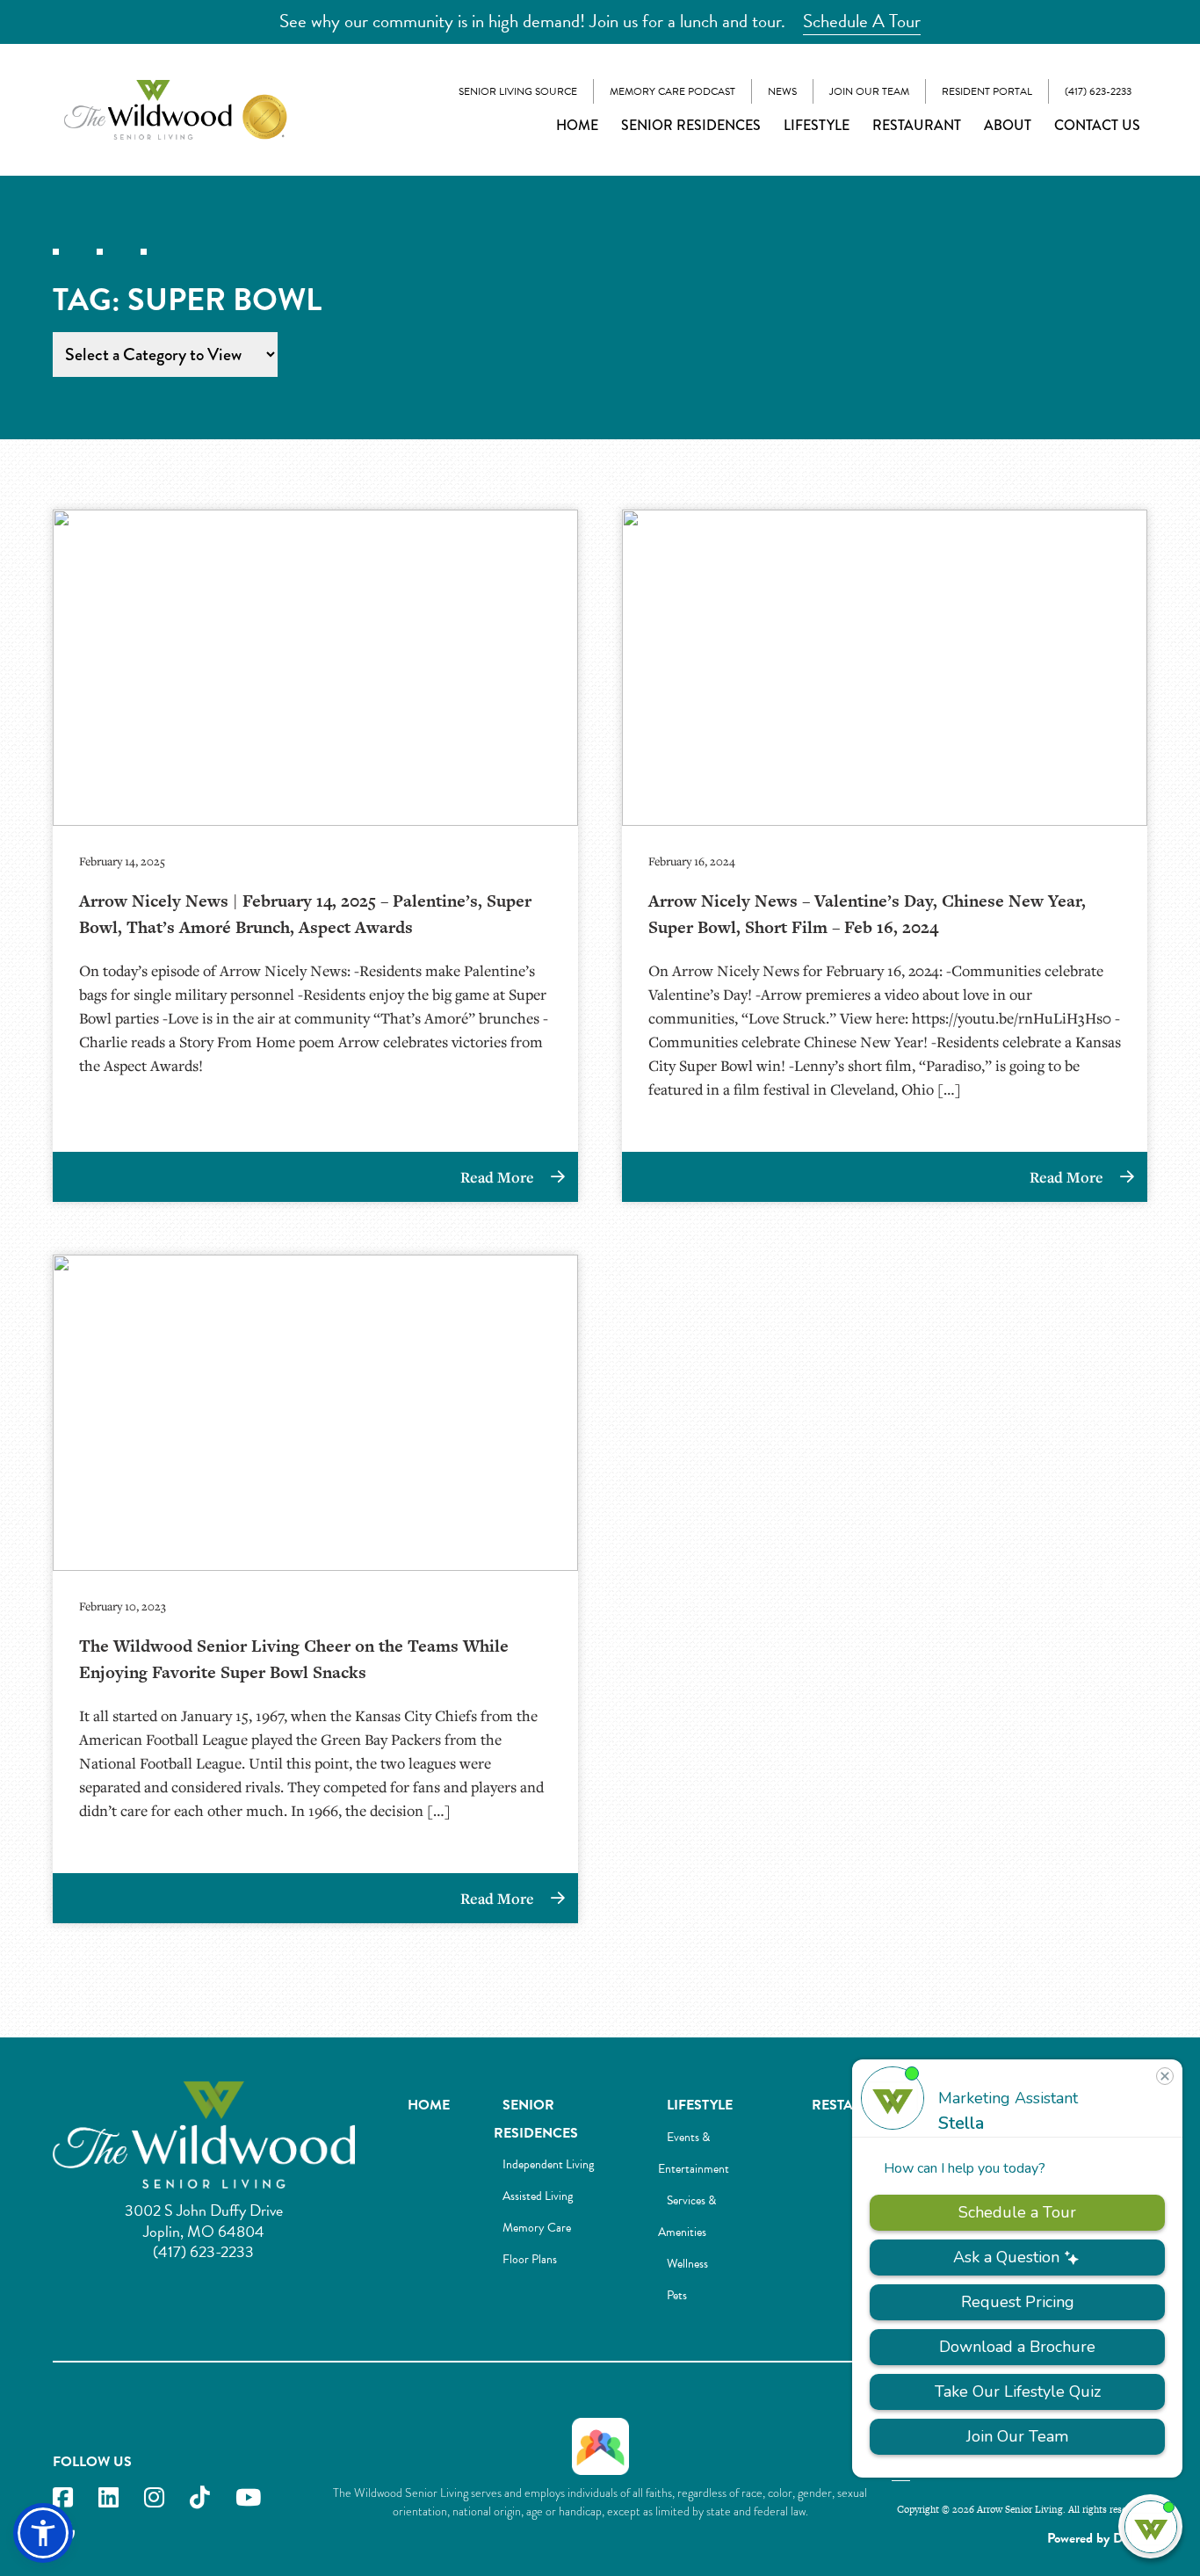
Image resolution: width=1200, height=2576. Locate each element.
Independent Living (548, 2164)
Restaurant (917, 125)
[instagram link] (154, 2498)
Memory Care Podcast (672, 91)
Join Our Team (869, 91)
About (1008, 125)
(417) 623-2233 (1098, 91)
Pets (677, 2295)
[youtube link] (248, 2498)
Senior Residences (691, 125)
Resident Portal (987, 91)
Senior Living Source (518, 91)
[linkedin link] (108, 2498)
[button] (43, 2533)
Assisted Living (538, 2196)
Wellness (687, 2264)
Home (577, 125)
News (782, 91)
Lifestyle (817, 125)
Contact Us (1097, 125)
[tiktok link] (200, 2498)
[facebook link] (63, 2498)
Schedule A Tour (862, 21)
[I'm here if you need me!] (1150, 2526)
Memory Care (537, 2228)
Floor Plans (530, 2259)
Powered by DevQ (1097, 2538)
